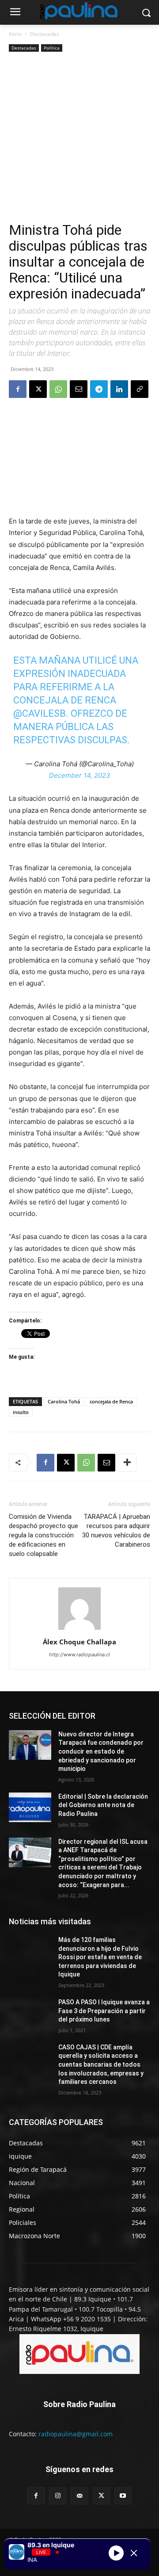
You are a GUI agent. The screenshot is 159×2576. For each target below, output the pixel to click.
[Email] (79, 389)
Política (52, 48)
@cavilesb (40, 713)
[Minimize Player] (134, 2553)
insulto (21, 1412)
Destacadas (45, 34)
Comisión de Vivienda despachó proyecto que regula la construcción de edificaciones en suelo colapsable (44, 1535)
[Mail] (79, 2496)
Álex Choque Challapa (79, 1642)
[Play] (116, 2553)
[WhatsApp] (58, 389)
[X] (38, 389)
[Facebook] (18, 389)
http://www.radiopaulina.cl (79, 1655)
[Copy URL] (140, 389)
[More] (127, 1463)
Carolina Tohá (64, 1401)
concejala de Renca (111, 1401)
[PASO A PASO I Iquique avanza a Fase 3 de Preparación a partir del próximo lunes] (30, 2013)
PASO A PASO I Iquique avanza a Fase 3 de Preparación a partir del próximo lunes (104, 2011)
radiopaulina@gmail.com (76, 2434)
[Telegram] (99, 389)
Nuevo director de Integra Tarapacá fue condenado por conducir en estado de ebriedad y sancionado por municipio (101, 1751)
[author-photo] (79, 1630)
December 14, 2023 (80, 775)
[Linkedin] (119, 389)
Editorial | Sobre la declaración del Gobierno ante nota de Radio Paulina (103, 1805)
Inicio (15, 34)
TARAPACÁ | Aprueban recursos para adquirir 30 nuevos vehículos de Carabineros (116, 1531)
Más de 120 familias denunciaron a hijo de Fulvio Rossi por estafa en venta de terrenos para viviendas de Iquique (100, 1957)
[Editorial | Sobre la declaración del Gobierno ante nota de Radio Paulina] (30, 1807)
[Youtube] (123, 2496)
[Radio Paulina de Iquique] (79, 11)
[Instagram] (58, 2496)
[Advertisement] (79, 138)
